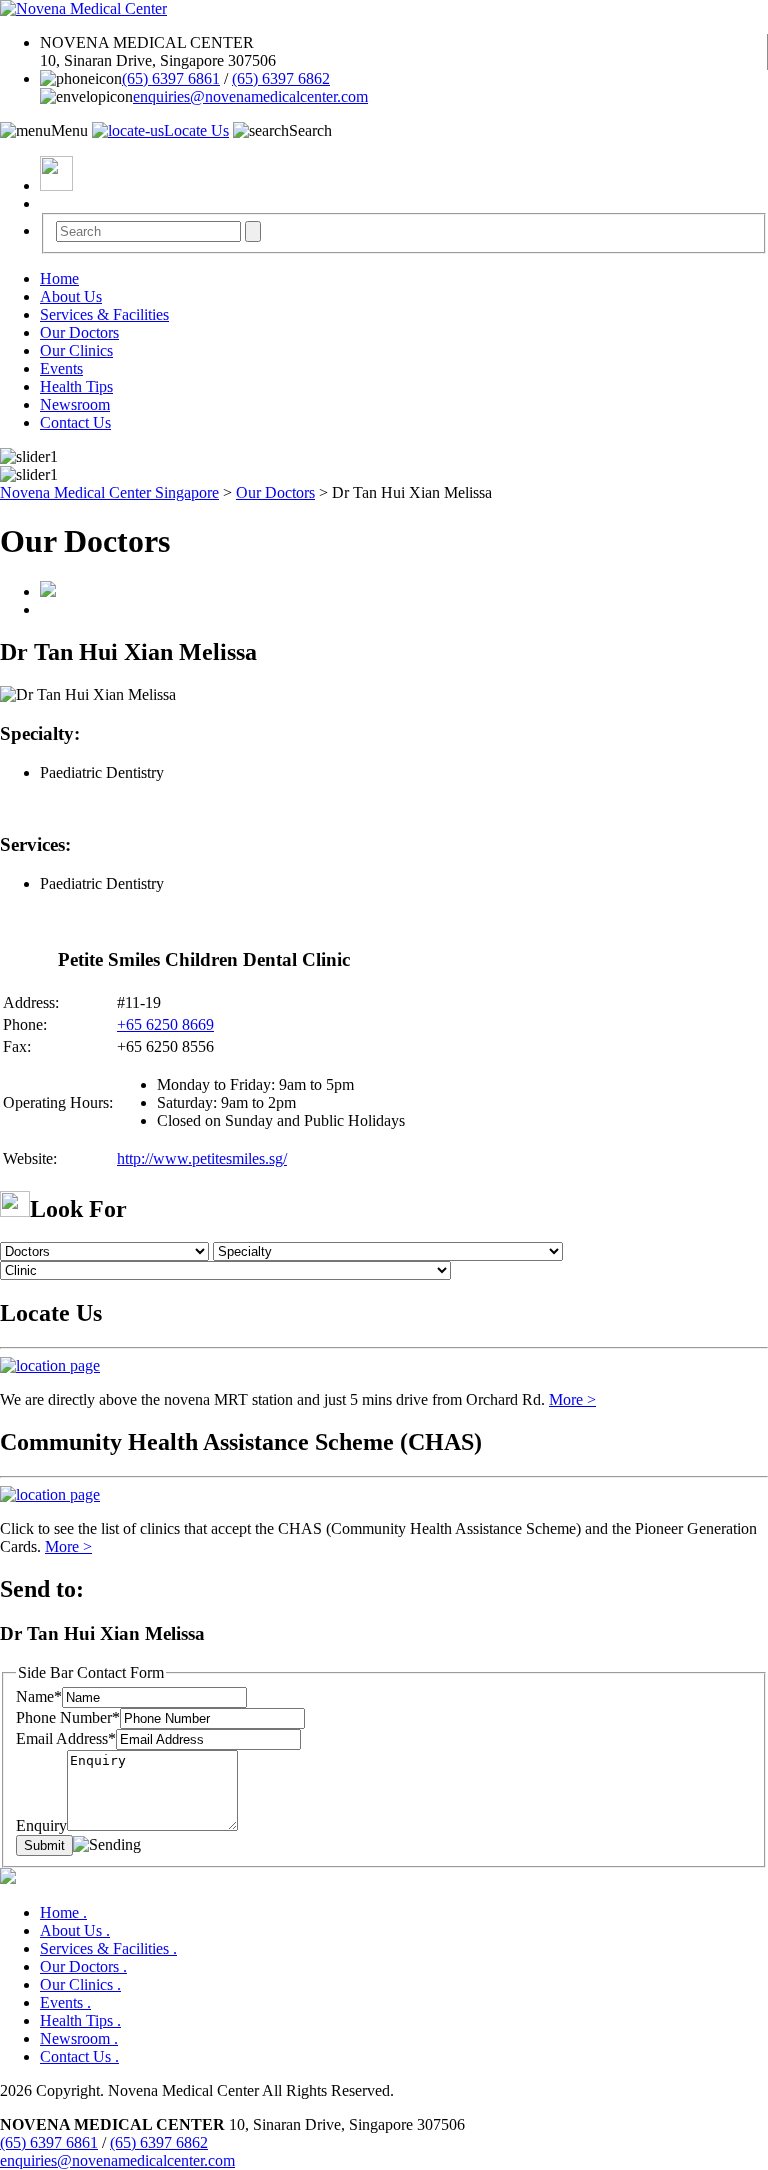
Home (59, 278)
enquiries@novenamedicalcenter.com (250, 96)
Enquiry (41, 1825)
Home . (63, 1912)
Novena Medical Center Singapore (109, 492)
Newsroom (75, 404)
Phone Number (68, 1717)
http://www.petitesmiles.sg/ (202, 1158)
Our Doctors (79, 332)
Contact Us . (79, 2056)
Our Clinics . (80, 1984)
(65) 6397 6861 (171, 78)
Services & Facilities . (108, 1948)
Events (61, 368)
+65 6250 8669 (165, 1024)
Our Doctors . (83, 1966)
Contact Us (75, 422)
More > (572, 1399)
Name (39, 1696)
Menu (69, 130)
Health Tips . (80, 2020)
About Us (71, 296)
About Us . (75, 1930)
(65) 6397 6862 (281, 78)
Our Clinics (76, 350)
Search (310, 130)
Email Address (66, 1738)
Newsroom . (79, 2038)
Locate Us (196, 130)
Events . (65, 2002)
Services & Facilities (104, 314)
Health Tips (76, 386)
